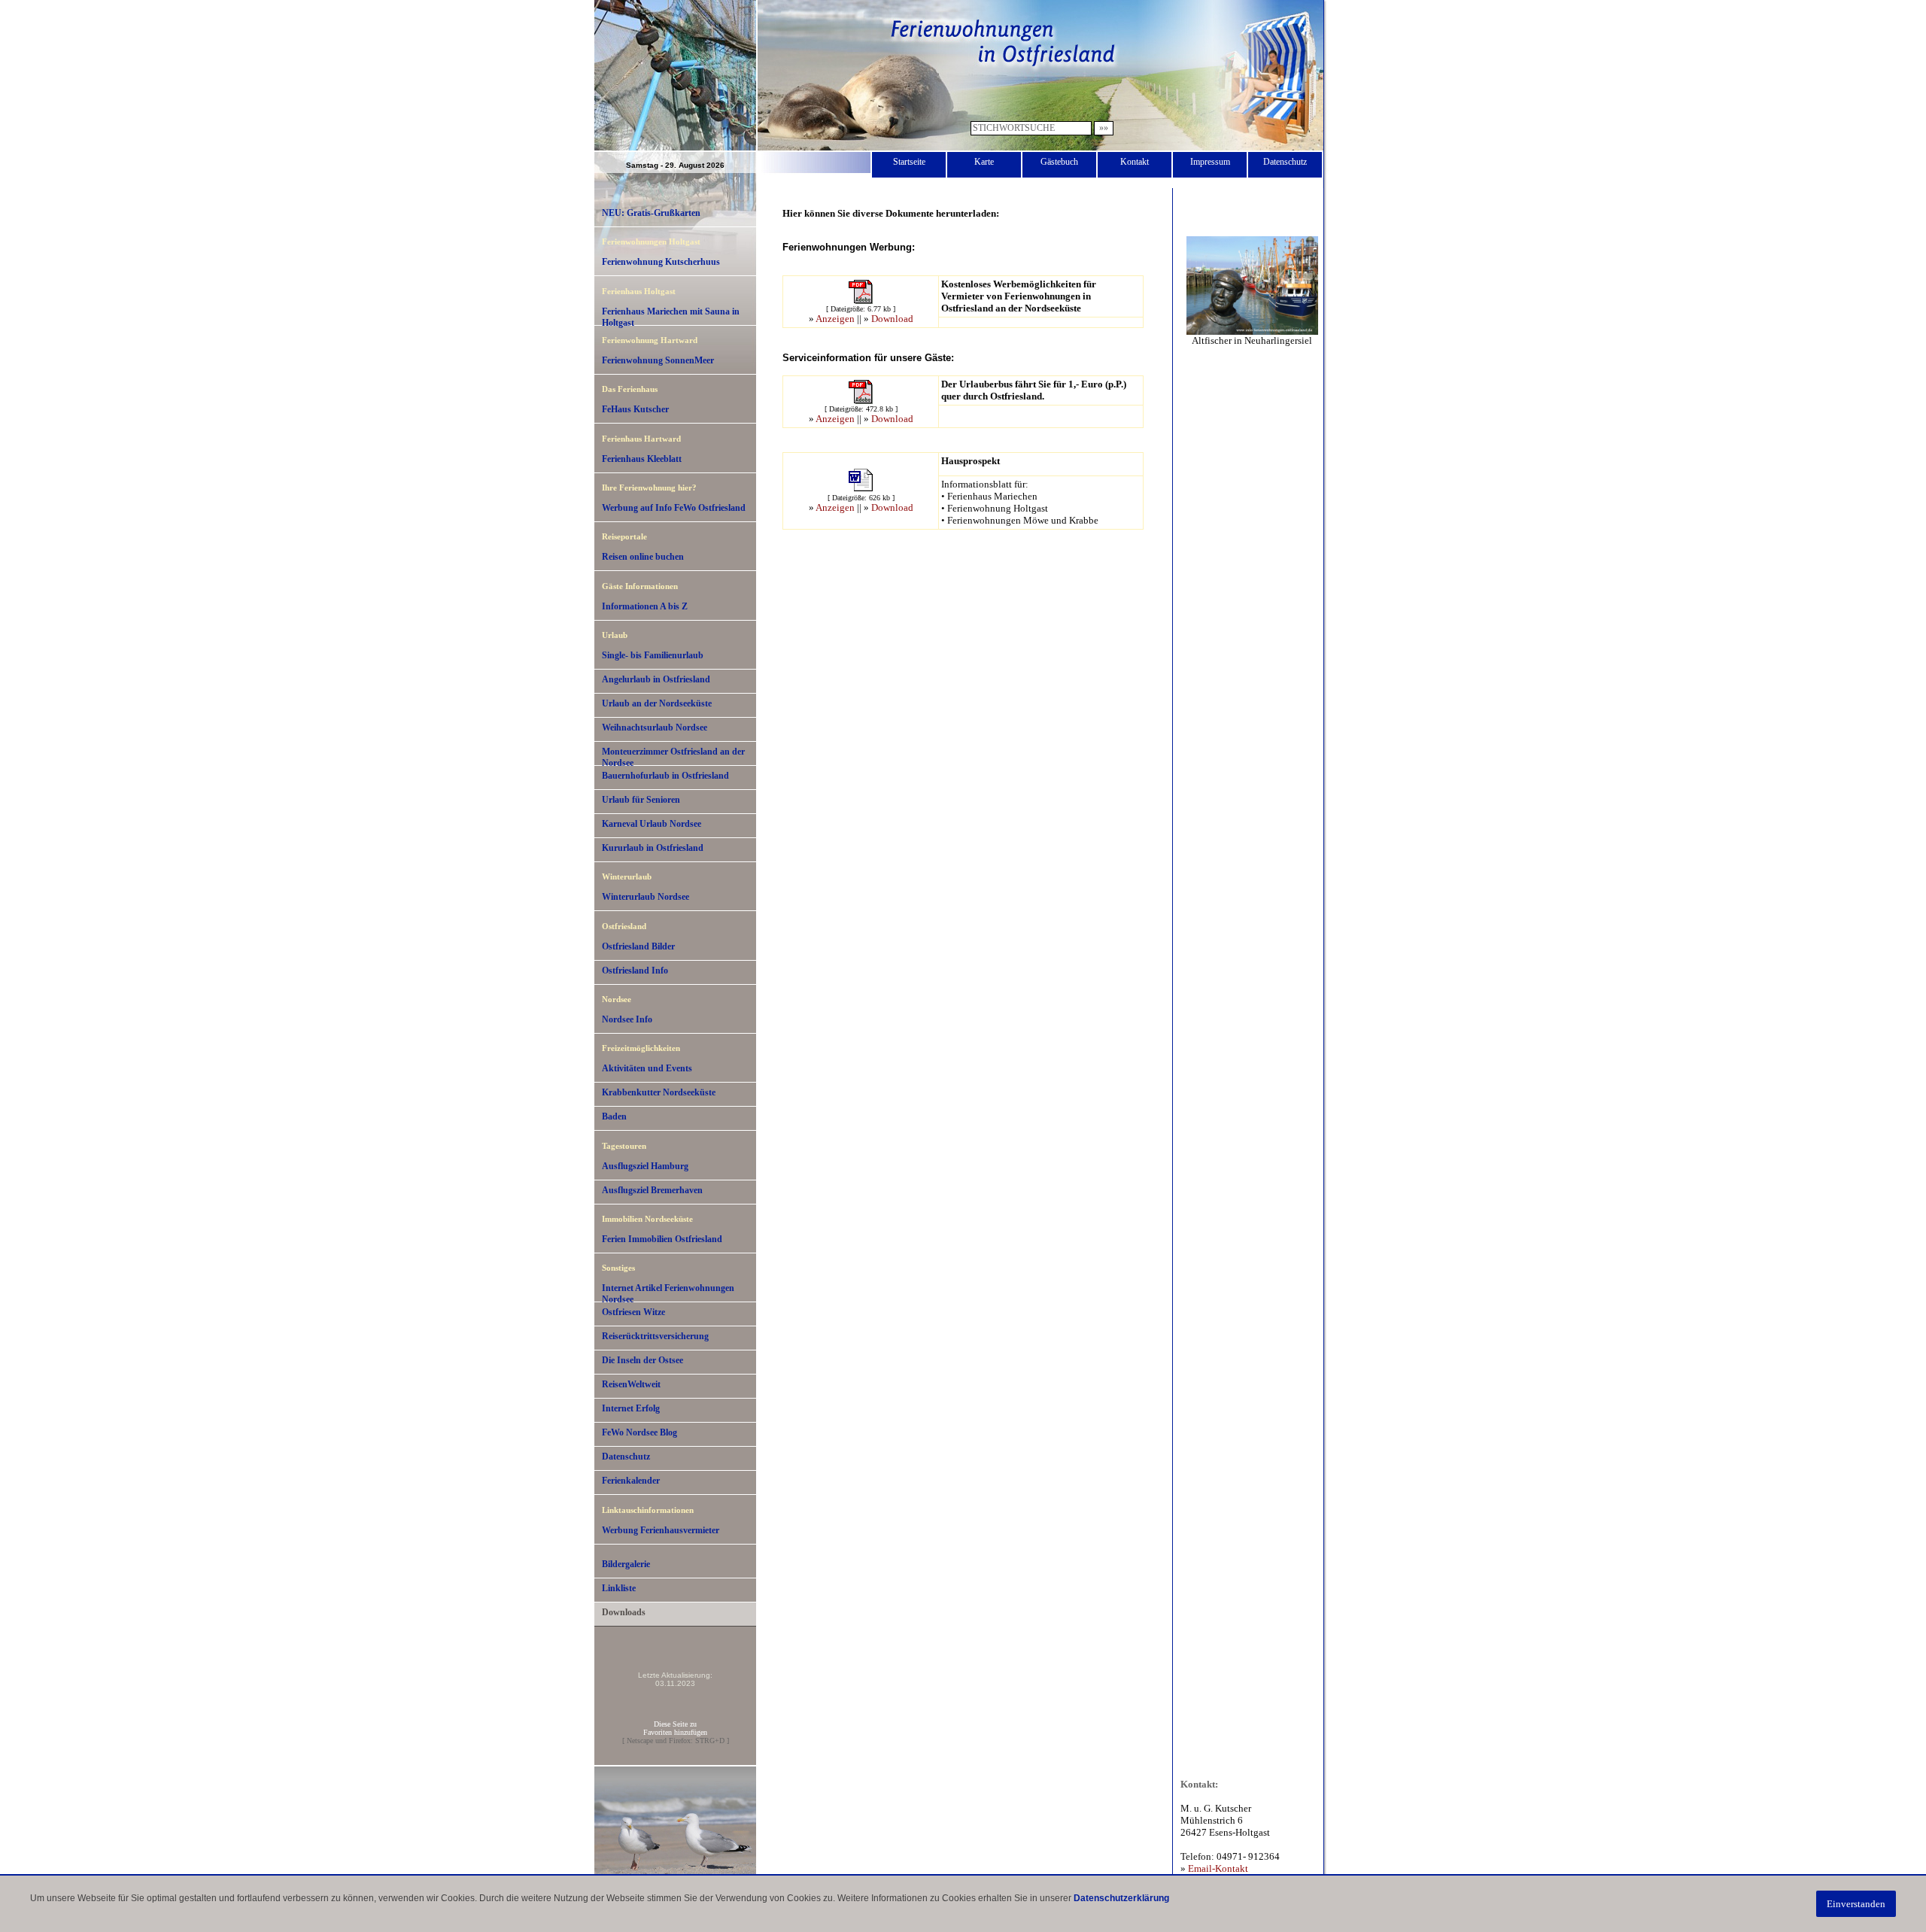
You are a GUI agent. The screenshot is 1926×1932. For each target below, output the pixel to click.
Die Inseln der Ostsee (643, 1360)
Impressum (1210, 162)
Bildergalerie (626, 1564)
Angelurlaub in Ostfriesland (656, 679)
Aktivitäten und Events (647, 1068)
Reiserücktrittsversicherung (655, 1336)
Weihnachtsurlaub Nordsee (655, 728)
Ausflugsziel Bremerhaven (652, 1190)
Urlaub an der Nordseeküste (657, 703)
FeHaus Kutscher (635, 409)
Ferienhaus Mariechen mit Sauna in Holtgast (671, 316)
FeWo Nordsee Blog (639, 1432)
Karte (984, 162)
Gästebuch (1059, 162)
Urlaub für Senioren (641, 800)
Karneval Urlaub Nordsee (652, 824)
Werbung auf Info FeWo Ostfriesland (674, 508)
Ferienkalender (631, 1481)
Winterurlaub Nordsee (646, 897)
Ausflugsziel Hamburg (645, 1166)
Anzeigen (835, 319)
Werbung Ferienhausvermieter (661, 1530)
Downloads (624, 1612)
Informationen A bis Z (645, 606)
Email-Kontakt (1218, 1868)
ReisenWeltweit (631, 1384)
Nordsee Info (627, 1019)
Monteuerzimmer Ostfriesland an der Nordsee (673, 756)
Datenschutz (1285, 162)
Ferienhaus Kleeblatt (642, 459)
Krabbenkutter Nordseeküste (659, 1092)
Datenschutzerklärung (1121, 1898)
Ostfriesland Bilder (638, 946)
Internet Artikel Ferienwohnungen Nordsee (668, 1293)
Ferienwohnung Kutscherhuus (661, 262)
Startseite (909, 162)
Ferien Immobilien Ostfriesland (662, 1239)
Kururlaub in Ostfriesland (653, 848)
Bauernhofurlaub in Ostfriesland (665, 776)
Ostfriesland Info (635, 971)
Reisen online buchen (643, 557)
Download (892, 319)
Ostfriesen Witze (633, 1312)
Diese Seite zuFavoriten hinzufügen (675, 1728)
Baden (614, 1116)
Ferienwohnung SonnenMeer (658, 360)
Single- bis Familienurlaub (653, 655)
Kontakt (1135, 162)
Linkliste (619, 1588)
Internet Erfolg (631, 1408)
